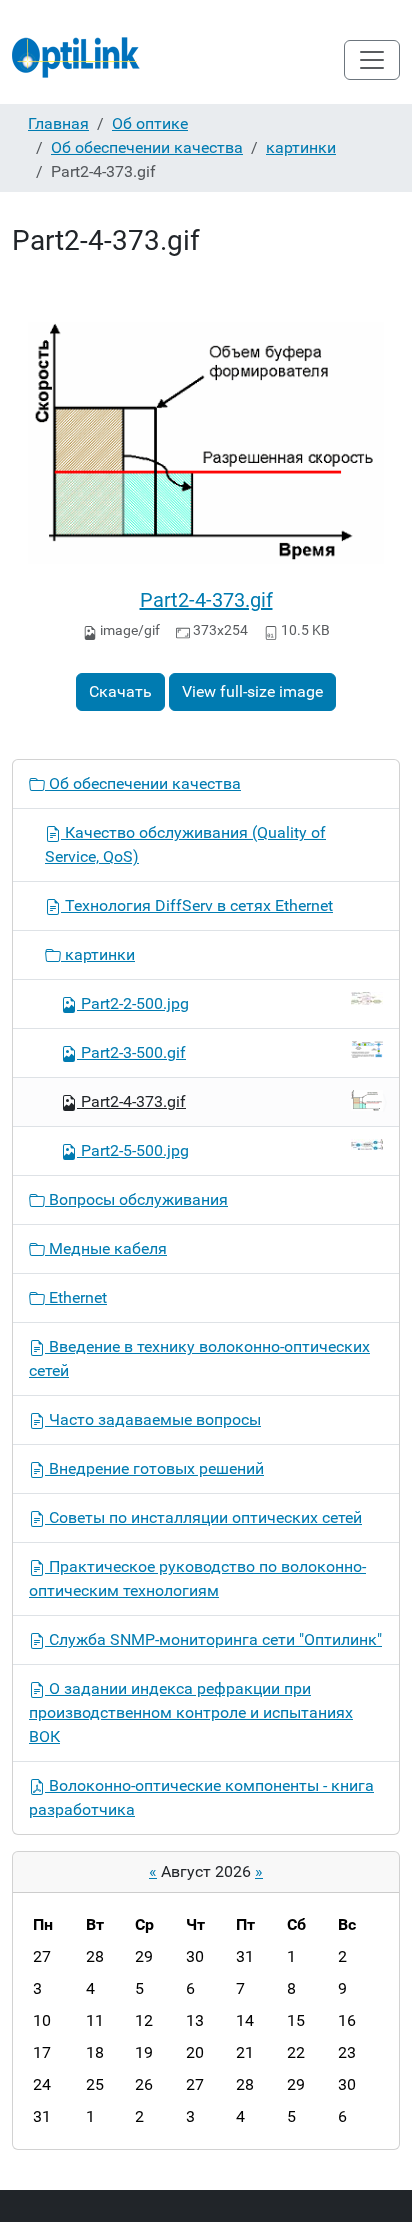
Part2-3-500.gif (133, 1052)
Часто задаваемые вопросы (153, 1419)
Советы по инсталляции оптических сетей (203, 1517)
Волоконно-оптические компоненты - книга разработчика (201, 1797)
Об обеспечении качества (147, 147)
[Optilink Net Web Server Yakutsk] (77, 60)
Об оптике (150, 123)
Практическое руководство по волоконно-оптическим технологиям (197, 1578)
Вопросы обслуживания (136, 1199)
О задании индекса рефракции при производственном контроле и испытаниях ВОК (191, 1712)
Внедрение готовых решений (154, 1468)
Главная (58, 123)
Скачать (120, 691)
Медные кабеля (106, 1248)
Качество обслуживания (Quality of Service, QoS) (185, 844)
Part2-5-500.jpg (135, 1150)
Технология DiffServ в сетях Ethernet (197, 905)
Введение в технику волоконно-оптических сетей (199, 1358)
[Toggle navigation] (372, 60)
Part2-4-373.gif (206, 600)
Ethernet (76, 1297)
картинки (301, 147)
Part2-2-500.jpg (135, 1003)
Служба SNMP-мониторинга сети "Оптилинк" (213, 1639)
